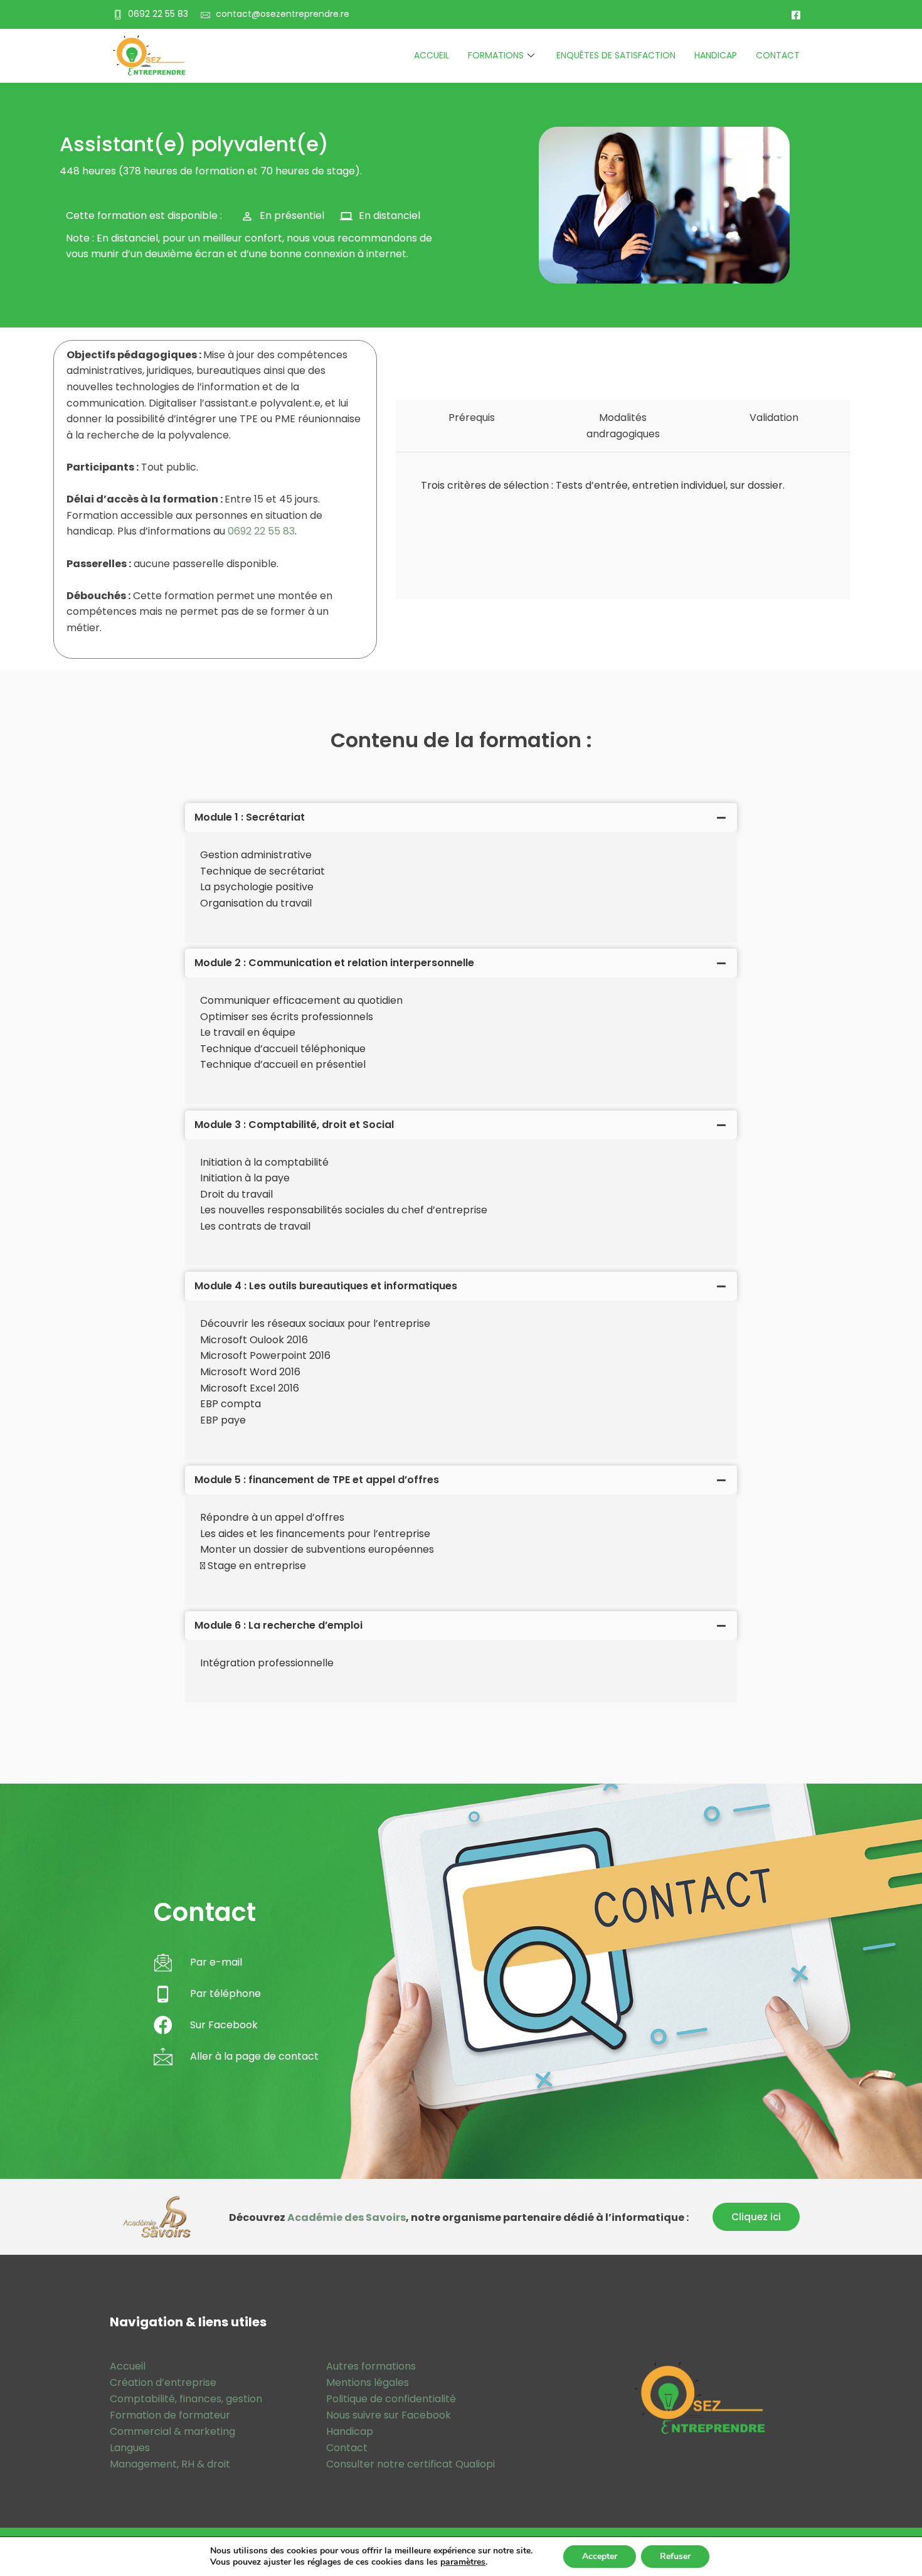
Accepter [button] (600, 2556)
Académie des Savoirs (347, 2217)
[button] (756, 2217)
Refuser (675, 2556)
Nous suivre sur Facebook (389, 2415)
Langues (130, 2448)
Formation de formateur (170, 2415)
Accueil (432, 55)
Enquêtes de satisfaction (616, 55)
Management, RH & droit (170, 2464)
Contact (778, 55)
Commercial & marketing (172, 2431)
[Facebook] (796, 14)
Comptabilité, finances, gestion (186, 2399)
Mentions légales (368, 2382)
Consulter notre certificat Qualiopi (411, 2464)
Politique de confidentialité (391, 2399)
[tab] (461, 817)
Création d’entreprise (163, 2382)
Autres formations (371, 2366)
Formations (496, 55)
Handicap (716, 55)
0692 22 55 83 (261, 531)
